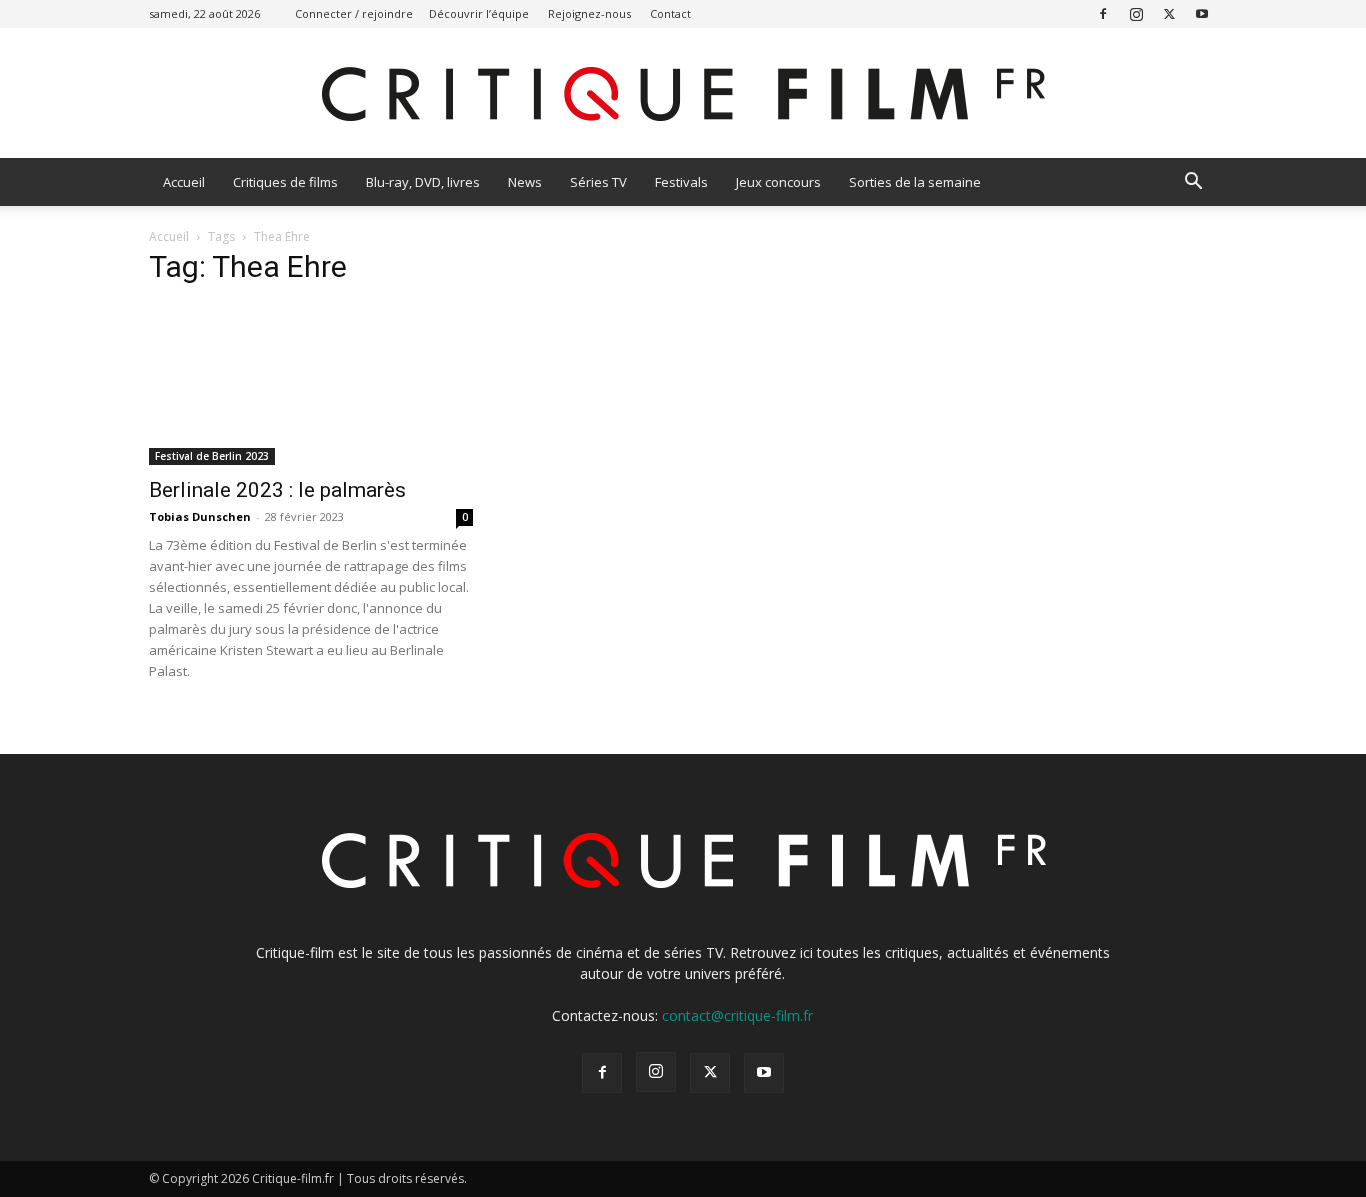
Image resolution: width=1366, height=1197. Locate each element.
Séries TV (598, 182)
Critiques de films (285, 182)
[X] (1169, 13)
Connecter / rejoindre (354, 13)
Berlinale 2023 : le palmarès (277, 490)
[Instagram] (1136, 13)
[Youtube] (1202, 13)
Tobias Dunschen (200, 516)
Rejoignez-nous (589, 13)
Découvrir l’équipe (479, 13)
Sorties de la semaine (915, 182)
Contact (670, 13)
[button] (1193, 183)
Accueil (184, 182)
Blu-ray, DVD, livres (423, 182)
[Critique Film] (683, 94)
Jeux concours (778, 182)
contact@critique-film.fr (737, 1015)
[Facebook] (1103, 13)
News (525, 182)
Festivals (681, 182)
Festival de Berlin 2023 (212, 456)
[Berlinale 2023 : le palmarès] (311, 385)
